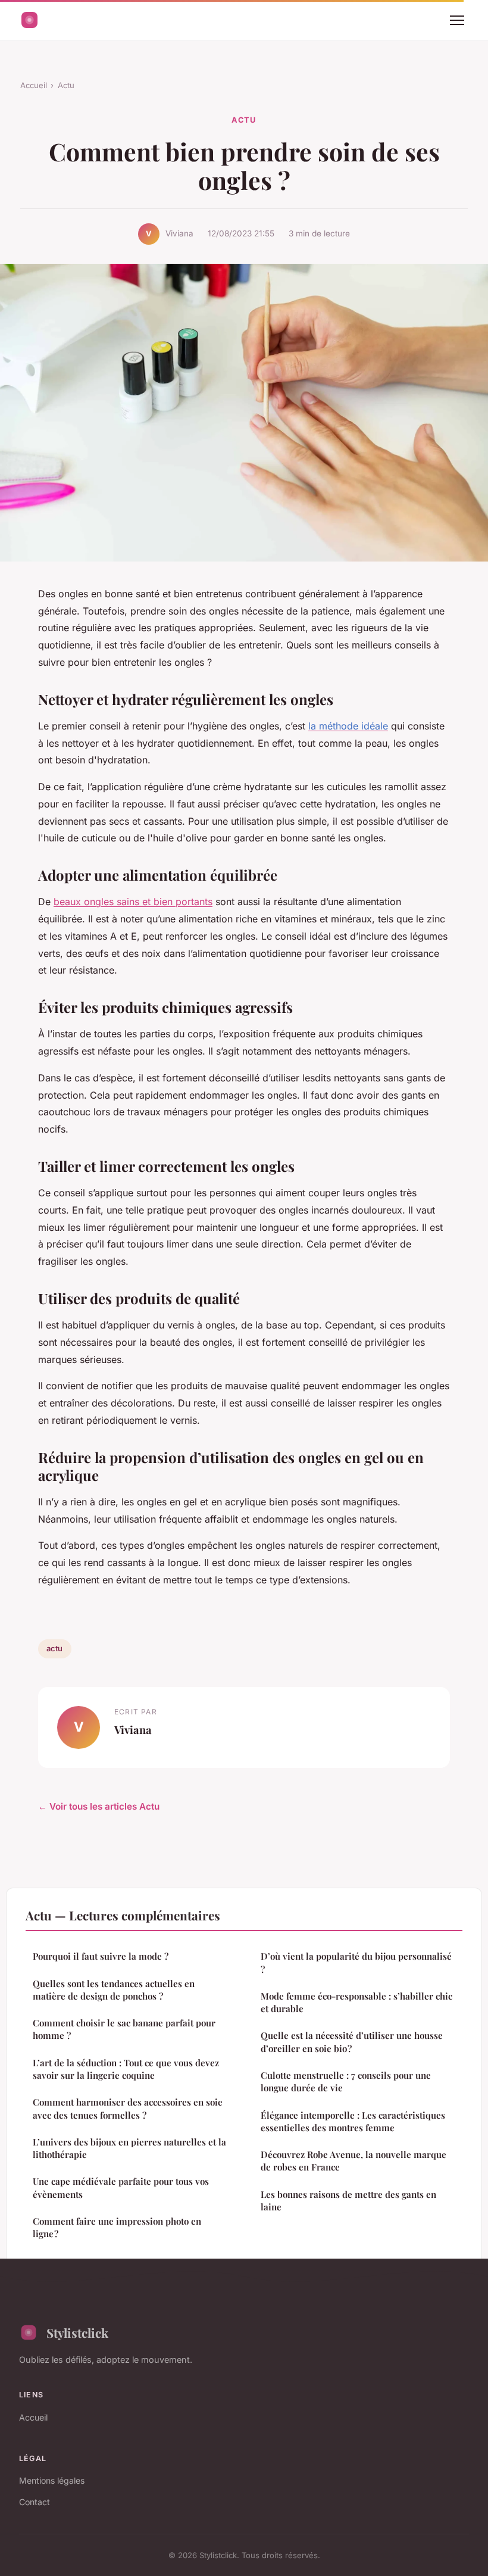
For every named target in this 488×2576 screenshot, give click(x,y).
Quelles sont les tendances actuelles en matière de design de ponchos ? (114, 1990)
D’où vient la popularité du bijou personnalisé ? (356, 1962)
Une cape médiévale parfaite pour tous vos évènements (121, 2187)
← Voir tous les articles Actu (99, 1806)
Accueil (34, 85)
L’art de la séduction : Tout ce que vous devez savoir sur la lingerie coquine (126, 2069)
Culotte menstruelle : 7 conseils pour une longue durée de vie (346, 2081)
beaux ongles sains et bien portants (133, 902)
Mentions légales (52, 2480)
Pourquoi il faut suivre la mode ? (101, 1956)
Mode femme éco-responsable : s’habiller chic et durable (356, 2002)
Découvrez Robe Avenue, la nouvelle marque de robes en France (354, 2161)
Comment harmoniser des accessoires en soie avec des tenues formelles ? (128, 2108)
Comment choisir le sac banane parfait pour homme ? (124, 2029)
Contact (35, 2502)
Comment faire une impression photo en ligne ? (117, 2227)
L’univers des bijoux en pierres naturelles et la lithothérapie (129, 2148)
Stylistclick (77, 2332)
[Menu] (457, 20)
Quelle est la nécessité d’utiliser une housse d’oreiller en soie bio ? (352, 2042)
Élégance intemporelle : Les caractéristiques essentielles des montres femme (353, 2121)
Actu (66, 85)
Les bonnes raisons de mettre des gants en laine (348, 2201)
